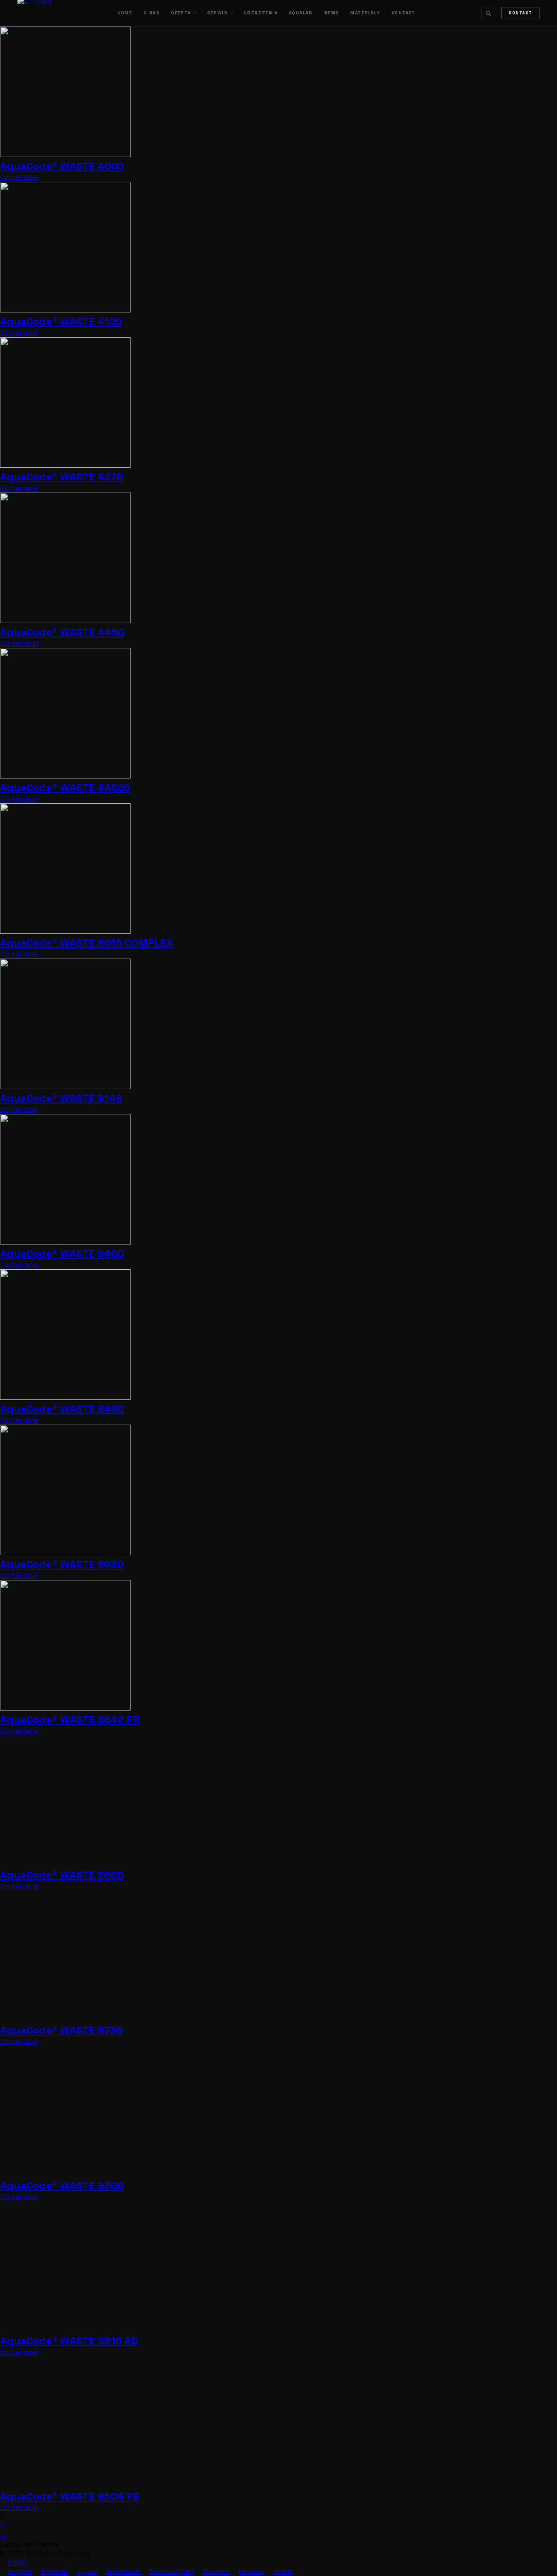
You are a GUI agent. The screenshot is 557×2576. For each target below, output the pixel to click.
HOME (125, 13)
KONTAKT (404, 13)
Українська (123, 2571)
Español (217, 2571)
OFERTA (181, 13)
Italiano (252, 2571)
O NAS (152, 13)
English (20, 2571)
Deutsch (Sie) (172, 2571)
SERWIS (217, 13)
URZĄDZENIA (261, 13)
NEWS (332, 13)
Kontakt (520, 13)
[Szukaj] (488, 13)
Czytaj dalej (19, 177)
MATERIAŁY (365, 13)
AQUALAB (301, 13)
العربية (87, 2571)
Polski (18, 2562)
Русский (55, 2571)
